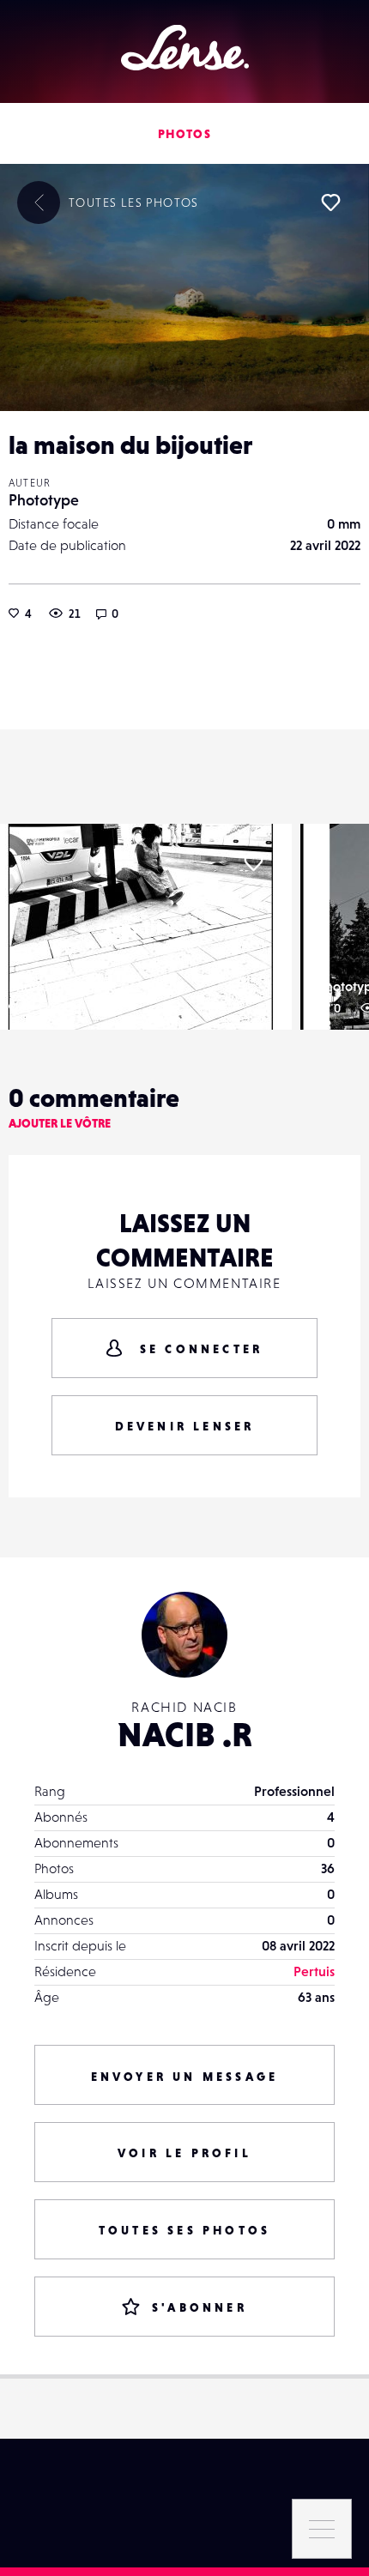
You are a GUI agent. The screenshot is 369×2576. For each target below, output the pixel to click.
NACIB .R (185, 1734)
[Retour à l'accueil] (185, 48)
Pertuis (314, 1971)
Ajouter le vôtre (60, 1123)
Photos (184, 134)
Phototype (44, 500)
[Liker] (330, 203)
